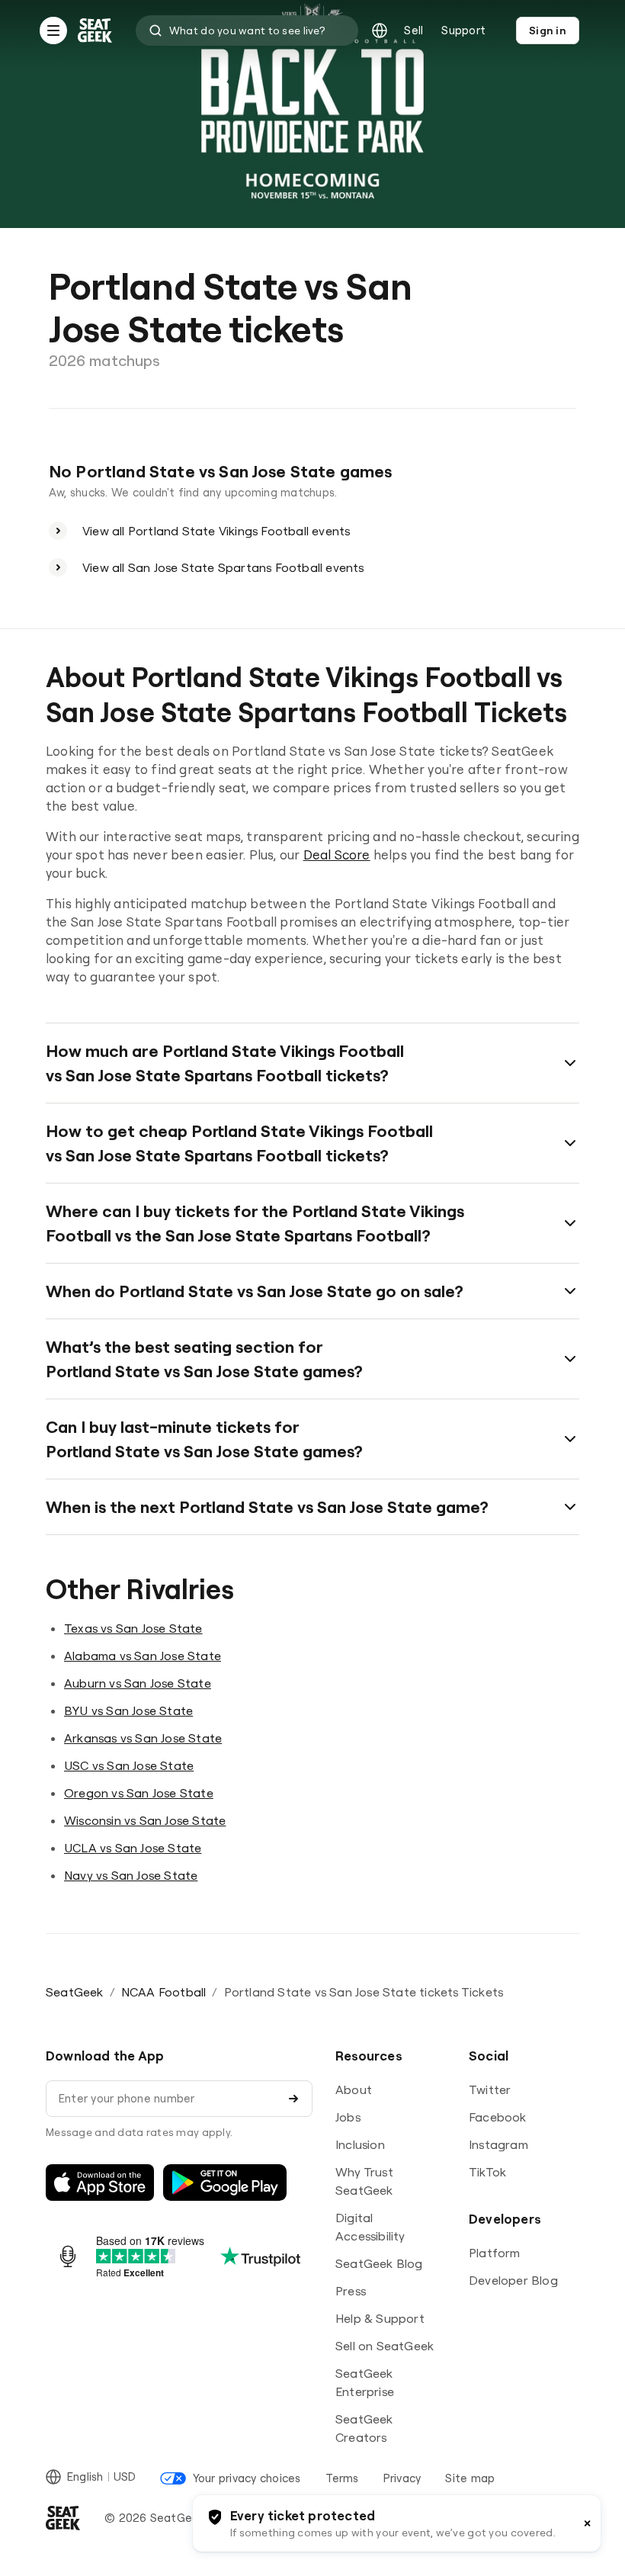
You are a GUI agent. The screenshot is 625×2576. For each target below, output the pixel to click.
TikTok (487, 2172)
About (354, 2089)
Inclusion (360, 2144)
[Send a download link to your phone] (293, 2099)
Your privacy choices (247, 2478)
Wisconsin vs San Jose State (145, 1820)
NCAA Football (164, 1992)
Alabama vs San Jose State (143, 1656)
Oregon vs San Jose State (139, 1793)
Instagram (498, 2144)
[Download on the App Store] (100, 2183)
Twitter (490, 2089)
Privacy (402, 2478)
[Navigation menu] (53, 31)
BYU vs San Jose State (128, 1710)
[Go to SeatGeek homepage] (95, 31)
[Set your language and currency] (380, 31)
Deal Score (337, 854)
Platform (495, 2253)
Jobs (348, 2117)
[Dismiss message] (587, 2523)
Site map (470, 2478)
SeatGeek (75, 1992)
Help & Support (380, 2318)
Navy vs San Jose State (131, 1875)
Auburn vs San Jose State (138, 1683)
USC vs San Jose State (129, 1765)
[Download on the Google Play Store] (225, 2183)
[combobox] (247, 31)
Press (351, 2291)
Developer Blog (513, 2280)
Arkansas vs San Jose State (143, 1738)
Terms (342, 2478)
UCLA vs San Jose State (133, 1848)
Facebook (498, 2117)
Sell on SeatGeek (385, 2346)
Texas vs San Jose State (133, 1628)
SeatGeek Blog (379, 2263)
